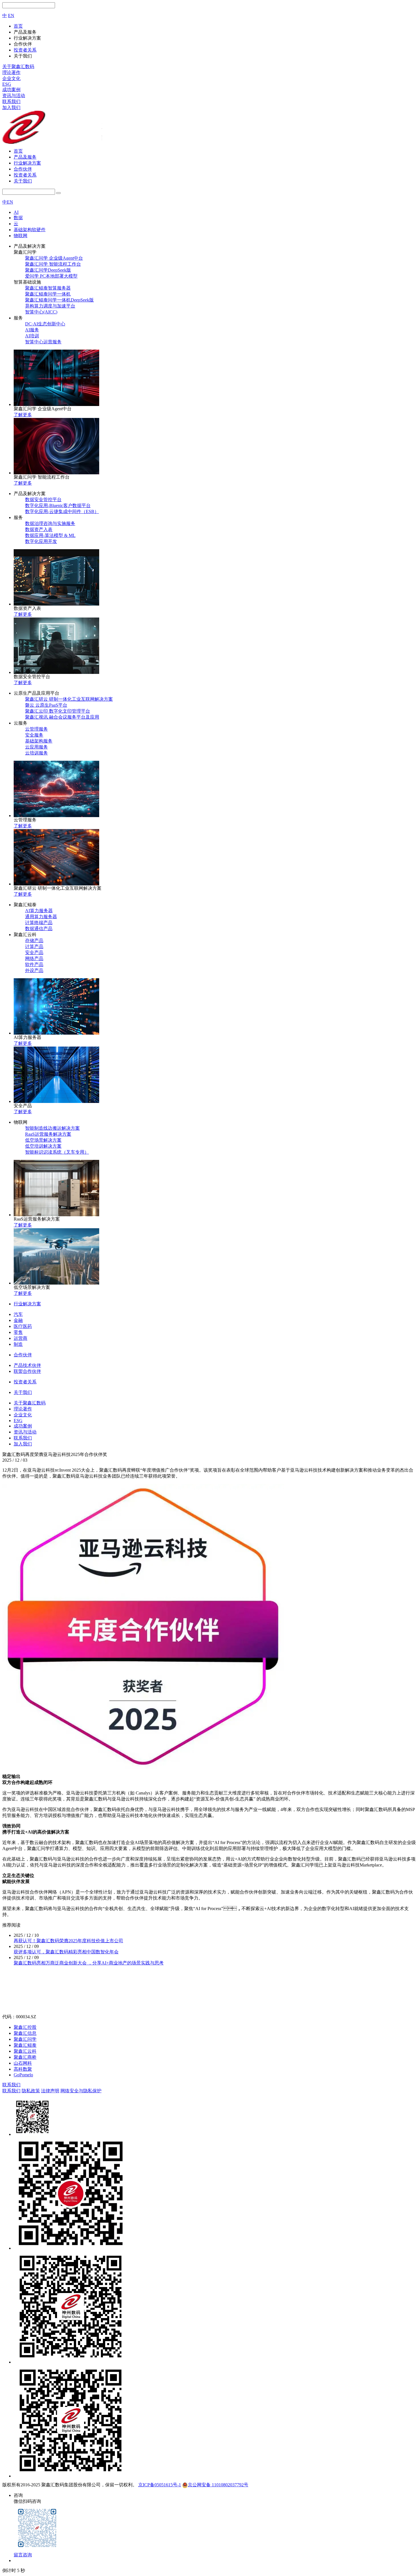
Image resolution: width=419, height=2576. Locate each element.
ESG (7, 84)
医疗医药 (23, 1326)
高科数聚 (23, 2069)
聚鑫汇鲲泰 (25, 2045)
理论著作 (11, 72)
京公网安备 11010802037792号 (218, 2485)
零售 (18, 1332)
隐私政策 (31, 2091)
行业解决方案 (27, 163)
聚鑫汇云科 (25, 2051)
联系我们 (11, 101)
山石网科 (23, 2063)
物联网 (21, 236)
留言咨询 (23, 2555)
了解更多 (23, 415)
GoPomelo (23, 2075)
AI (16, 212)
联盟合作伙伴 (27, 1371)
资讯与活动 (14, 96)
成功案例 (11, 90)
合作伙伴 (23, 169)
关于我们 (23, 181)
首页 (18, 151)
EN (11, 16)
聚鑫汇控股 (25, 2027)
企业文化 (11, 78)
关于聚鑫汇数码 (18, 66)
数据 (18, 218)
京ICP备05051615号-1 (160, 2485)
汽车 (18, 1314)
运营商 (21, 1338)
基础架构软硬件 (30, 230)
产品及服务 (25, 157)
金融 (18, 1320)
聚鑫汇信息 (25, 2033)
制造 (18, 1344)
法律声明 (50, 2091)
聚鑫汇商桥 (25, 2057)
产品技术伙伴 (27, 1365)
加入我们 (11, 107)
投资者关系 (25, 175)
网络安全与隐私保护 (81, 2091)
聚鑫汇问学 (25, 2039)
